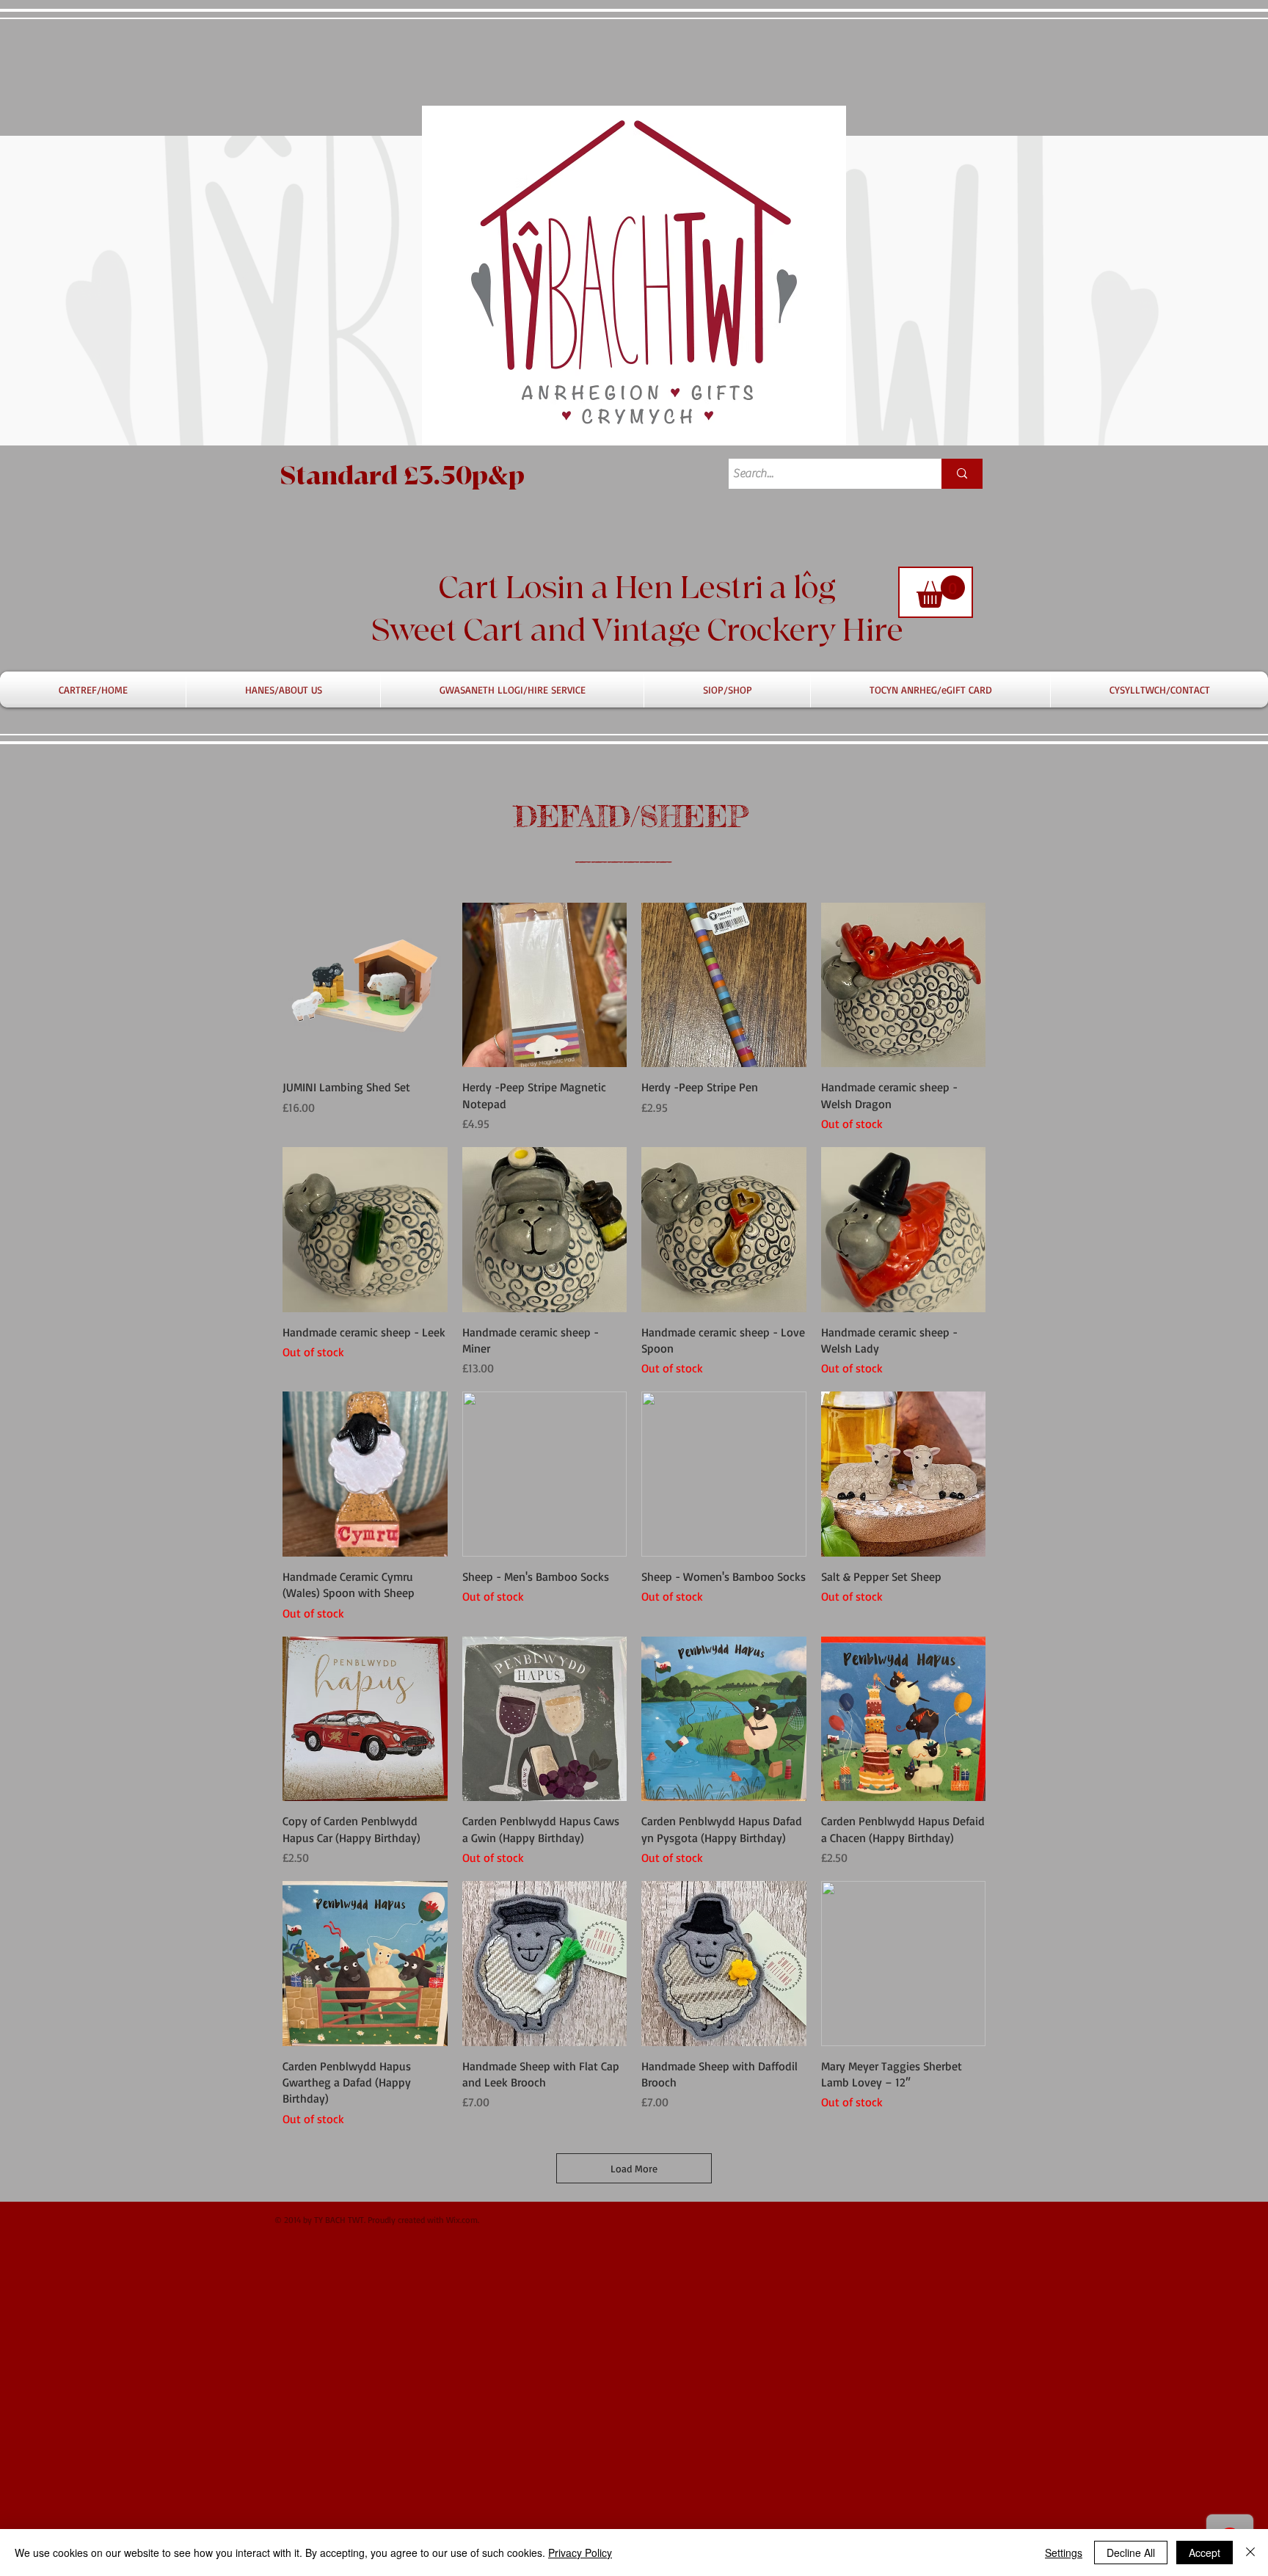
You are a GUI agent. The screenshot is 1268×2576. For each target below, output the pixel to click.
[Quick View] (365, 985)
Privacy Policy (580, 2553)
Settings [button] (1064, 2553)
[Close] (1250, 2553)
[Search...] (962, 474)
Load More (634, 2168)
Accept (1205, 2553)
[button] (941, 592)
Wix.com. (463, 2220)
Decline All (1131, 2553)
